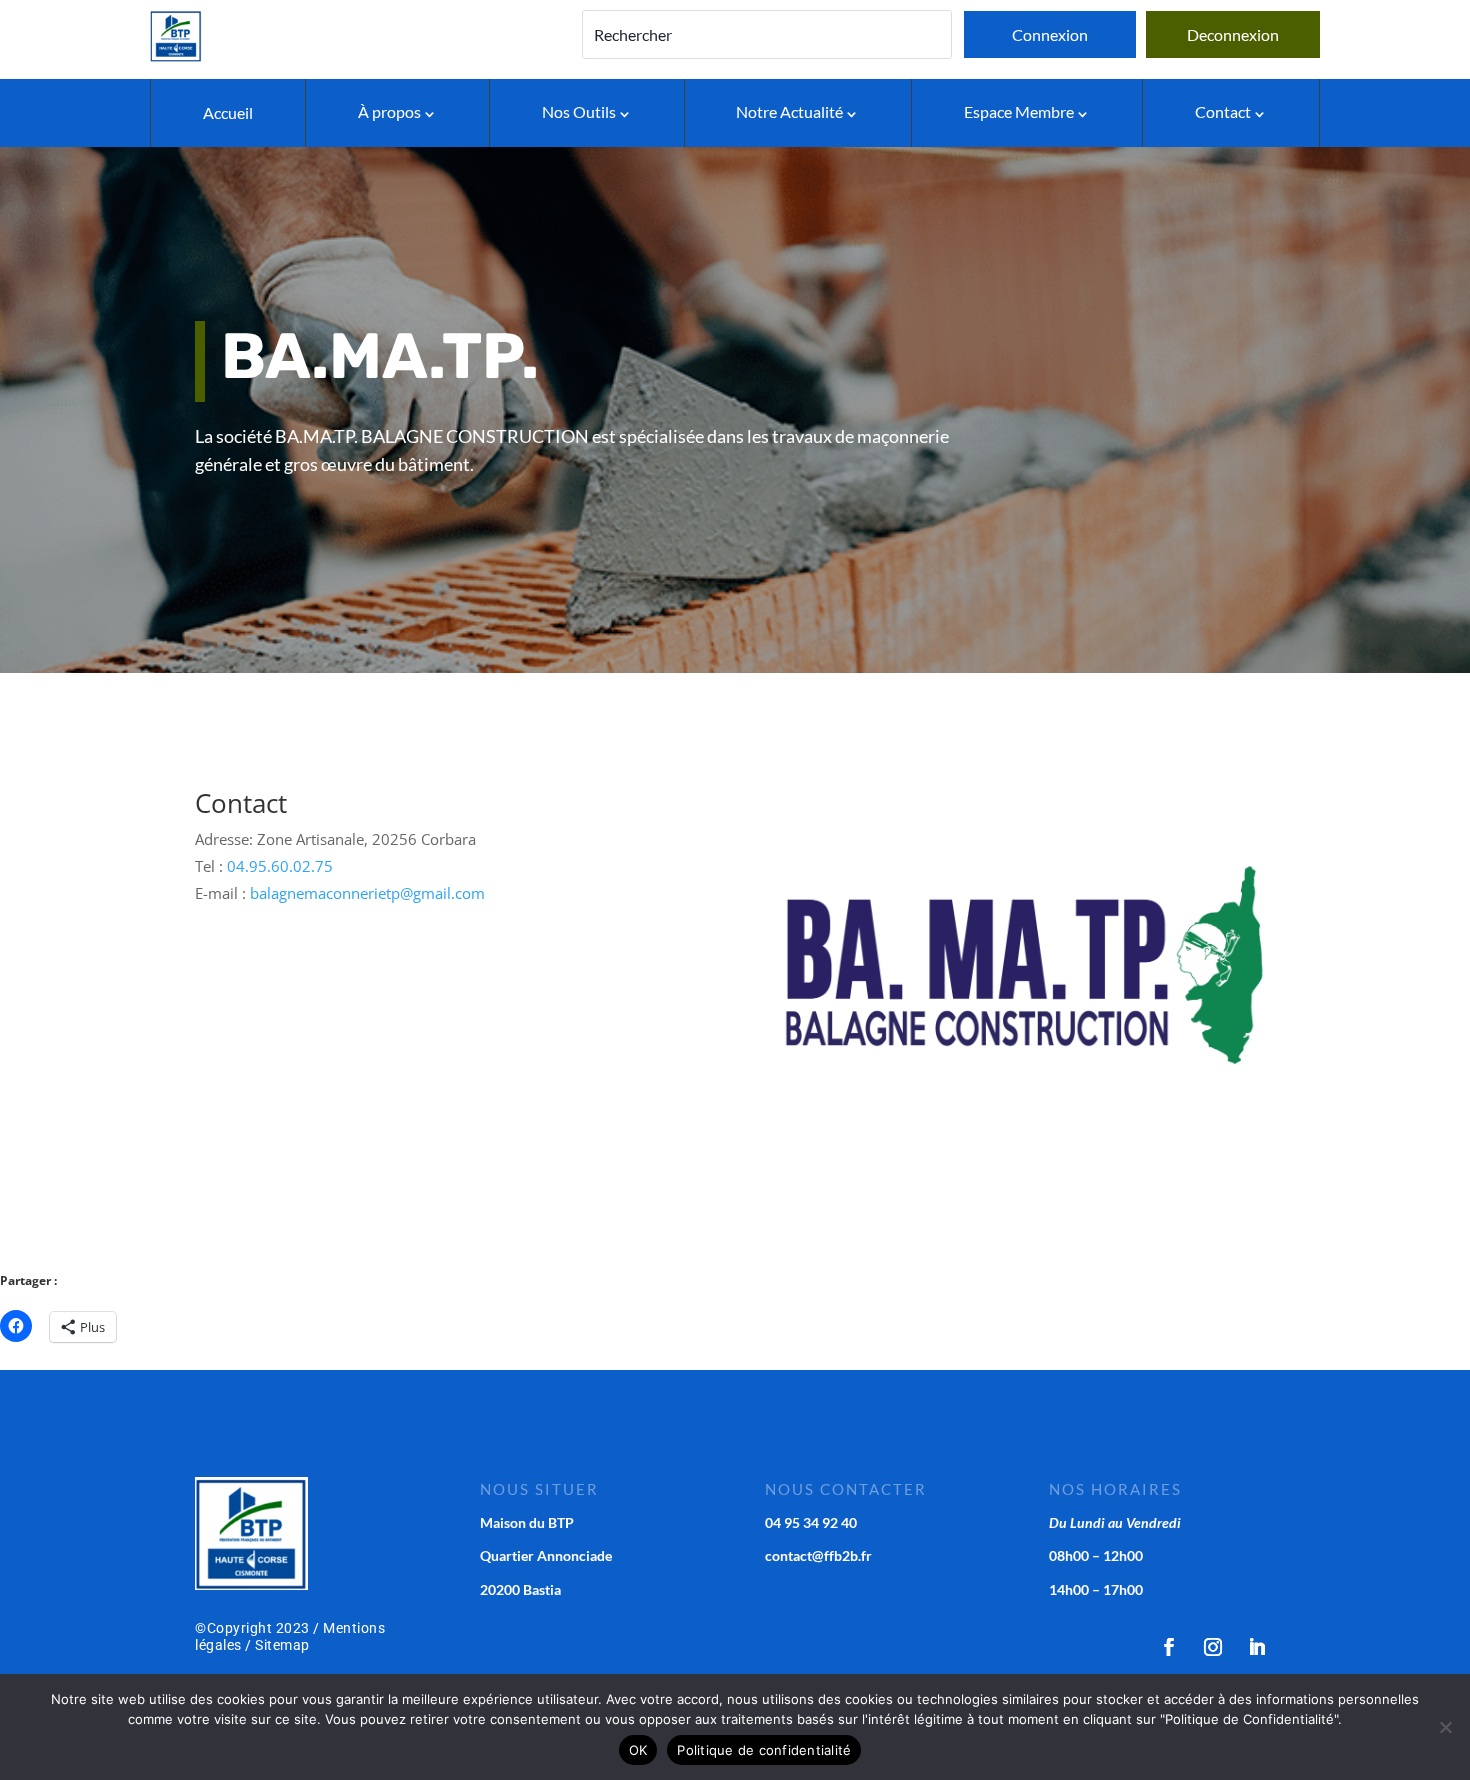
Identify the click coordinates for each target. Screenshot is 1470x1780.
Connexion (1050, 34)
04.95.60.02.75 (280, 866)
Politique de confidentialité (764, 1750)
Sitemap (282, 1645)
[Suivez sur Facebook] (1169, 1647)
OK (638, 1750)
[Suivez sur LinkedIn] (1257, 1647)
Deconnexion (1233, 34)
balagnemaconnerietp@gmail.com (367, 893)
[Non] (1445, 1727)
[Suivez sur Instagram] (1213, 1647)
